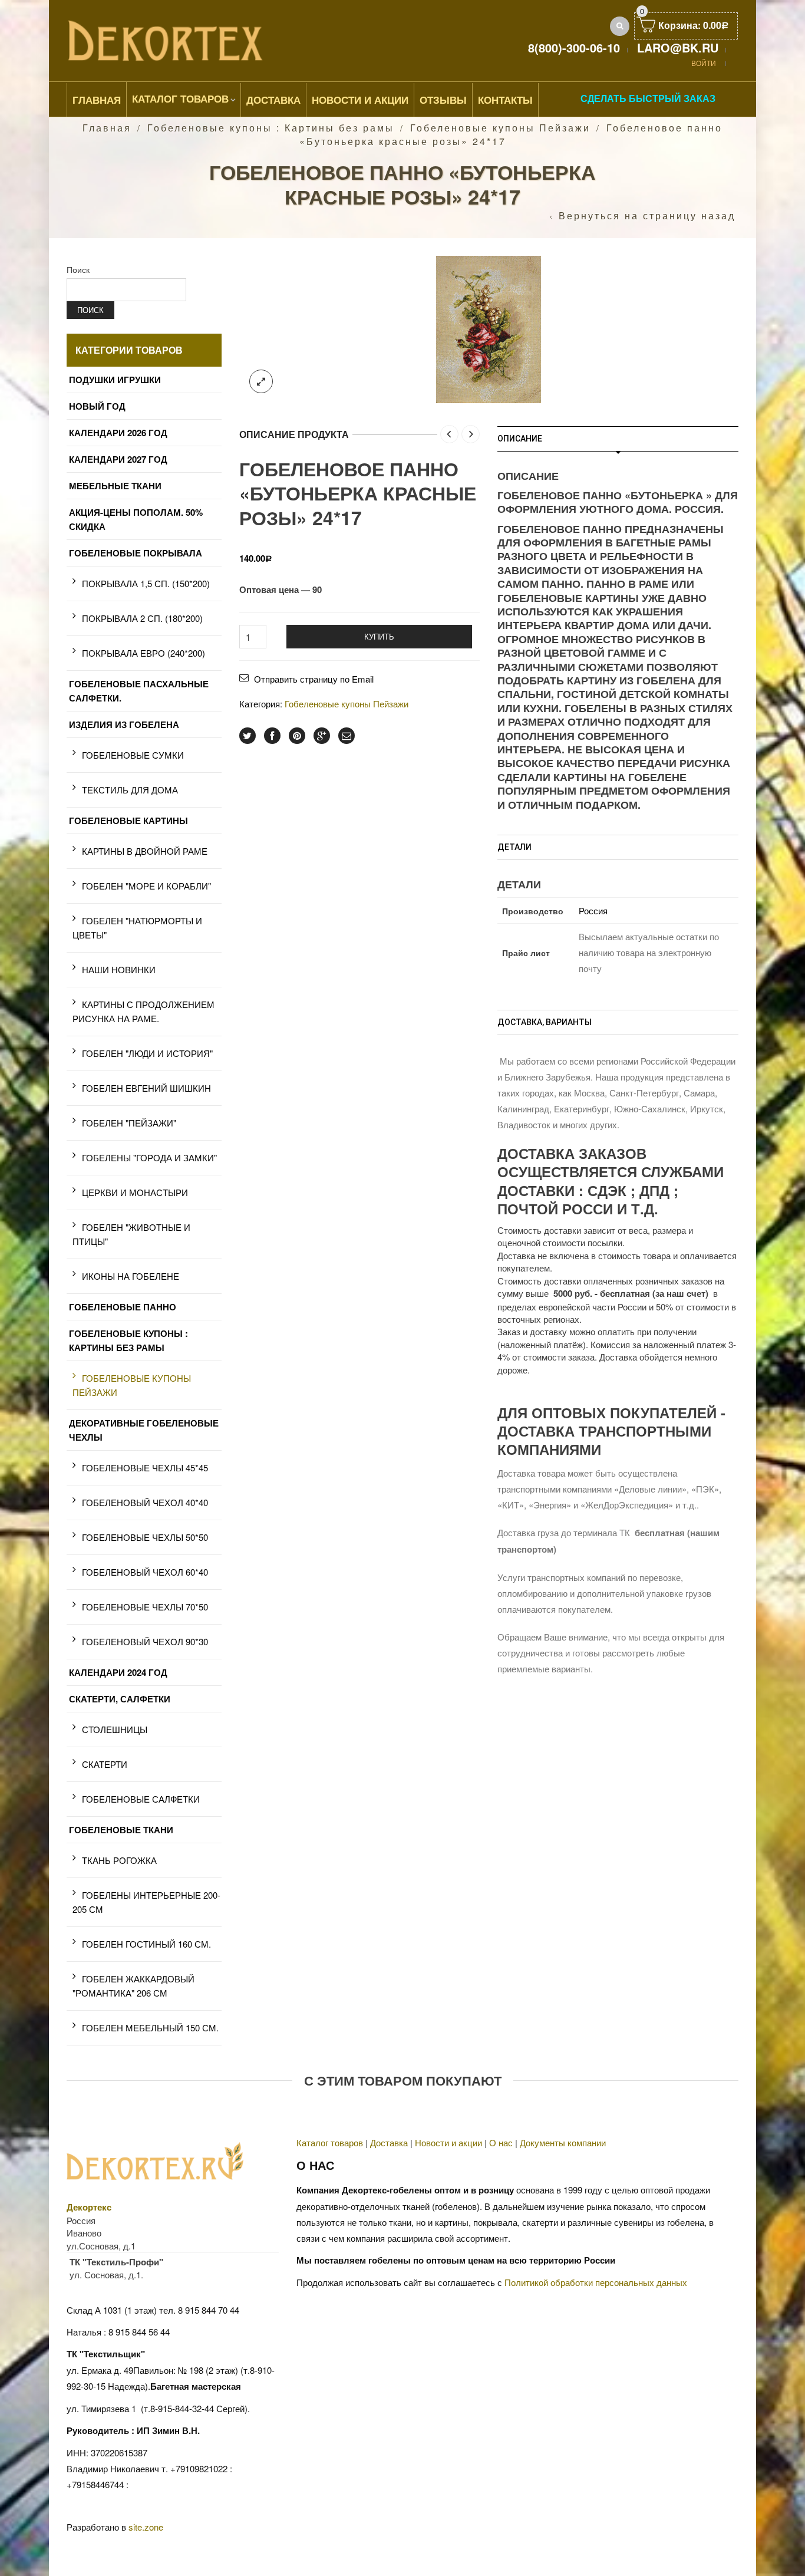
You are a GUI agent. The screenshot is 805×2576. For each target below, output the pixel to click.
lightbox (261, 381)
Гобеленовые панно (123, 1307)
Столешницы (115, 1729)
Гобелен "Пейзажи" (129, 1123)
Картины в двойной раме (145, 851)
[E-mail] (347, 736)
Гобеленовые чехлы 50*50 (145, 1537)
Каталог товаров (180, 98)
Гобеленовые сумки (133, 755)
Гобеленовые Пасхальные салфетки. (139, 691)
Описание (520, 439)
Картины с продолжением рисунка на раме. (143, 1011)
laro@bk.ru (678, 47)
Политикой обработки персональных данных (596, 2282)
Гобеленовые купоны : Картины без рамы (271, 128)
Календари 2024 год (118, 1672)
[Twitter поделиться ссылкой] (248, 736)
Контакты (505, 100)
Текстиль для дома (130, 790)
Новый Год (97, 406)
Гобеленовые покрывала (136, 553)
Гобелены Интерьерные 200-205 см (146, 1902)
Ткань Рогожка (119, 1860)
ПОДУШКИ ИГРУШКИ (115, 380)
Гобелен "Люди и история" (147, 1053)
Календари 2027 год (118, 459)
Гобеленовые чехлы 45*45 (145, 1467)
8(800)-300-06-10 (574, 47)
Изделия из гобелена (124, 724)
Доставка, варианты (545, 1022)
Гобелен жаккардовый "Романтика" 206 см (133, 1986)
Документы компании (563, 2142)
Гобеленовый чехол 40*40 (145, 1502)
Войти (704, 63)
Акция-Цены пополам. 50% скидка (136, 519)
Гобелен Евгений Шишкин (146, 1088)
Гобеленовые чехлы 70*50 (145, 1607)
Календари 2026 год (118, 433)
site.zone (146, 2527)
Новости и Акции (360, 100)
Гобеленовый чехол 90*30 (145, 1641)
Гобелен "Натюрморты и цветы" (137, 928)
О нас (501, 2142)
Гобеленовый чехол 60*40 (145, 1572)
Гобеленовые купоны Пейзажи (500, 128)
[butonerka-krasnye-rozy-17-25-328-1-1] (489, 327)
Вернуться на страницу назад (647, 216)
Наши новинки (119, 969)
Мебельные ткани (115, 486)
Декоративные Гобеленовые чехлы (144, 1430)
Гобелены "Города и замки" (149, 1157)
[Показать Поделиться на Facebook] (272, 736)
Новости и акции (448, 2142)
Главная (97, 100)
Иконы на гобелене (131, 1276)
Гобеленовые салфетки (141, 1799)
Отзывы (443, 100)
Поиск (78, 269)
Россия (593, 910)
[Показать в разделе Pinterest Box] (297, 736)
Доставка (273, 100)
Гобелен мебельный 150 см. (150, 2027)
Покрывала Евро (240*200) (143, 653)
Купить (379, 636)
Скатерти (105, 1764)
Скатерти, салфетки (120, 1699)
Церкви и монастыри (135, 1192)
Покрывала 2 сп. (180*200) (142, 618)
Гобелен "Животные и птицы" (131, 1234)
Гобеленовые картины (128, 821)
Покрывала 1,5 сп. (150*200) (146, 583)
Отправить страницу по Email (314, 679)
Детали (514, 847)
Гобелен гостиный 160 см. (146, 1944)
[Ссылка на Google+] (322, 736)
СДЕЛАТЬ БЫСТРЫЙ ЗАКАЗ (648, 98)
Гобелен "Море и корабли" (146, 886)
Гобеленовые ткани (121, 1830)
